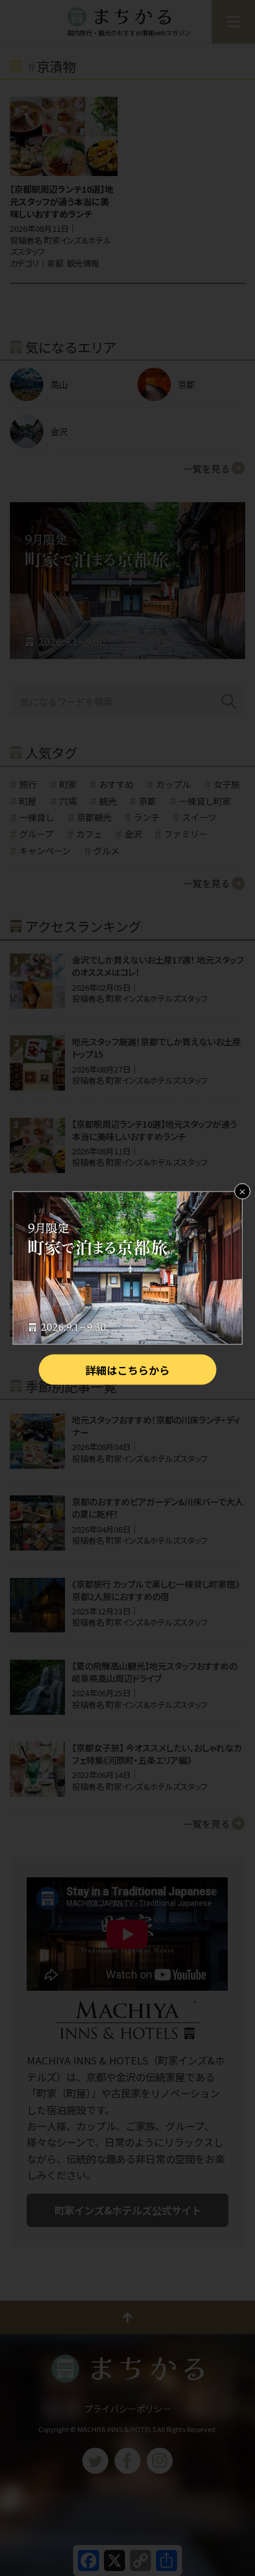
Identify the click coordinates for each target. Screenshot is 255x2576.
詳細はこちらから (127, 1370)
